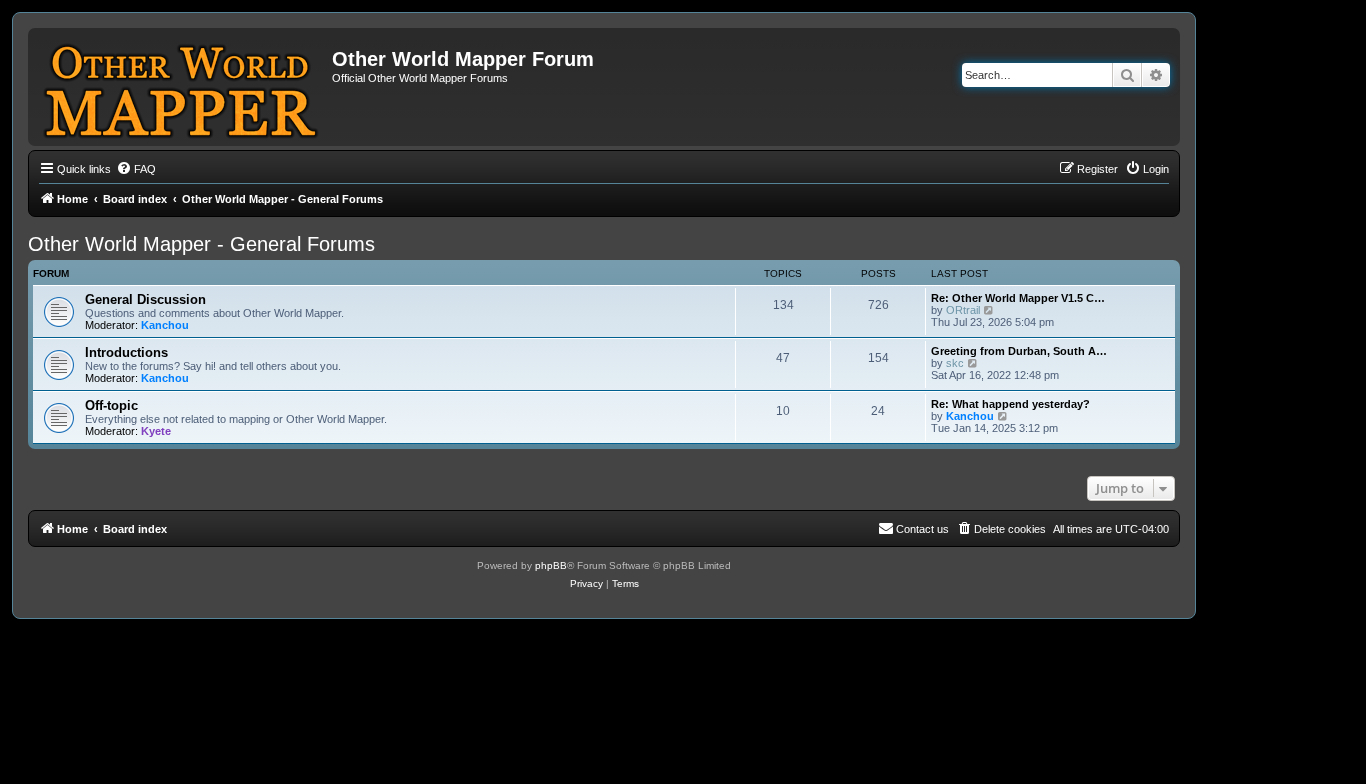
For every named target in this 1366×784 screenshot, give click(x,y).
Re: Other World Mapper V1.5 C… (1018, 298)
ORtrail (963, 310)
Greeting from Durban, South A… (1019, 351)
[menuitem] (136, 169)
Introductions (126, 352)
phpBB (551, 565)
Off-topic (111, 405)
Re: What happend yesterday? (1010, 404)
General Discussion (145, 299)
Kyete (156, 431)
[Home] (182, 87)
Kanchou (165, 325)
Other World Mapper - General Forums (201, 244)
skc (955, 363)
